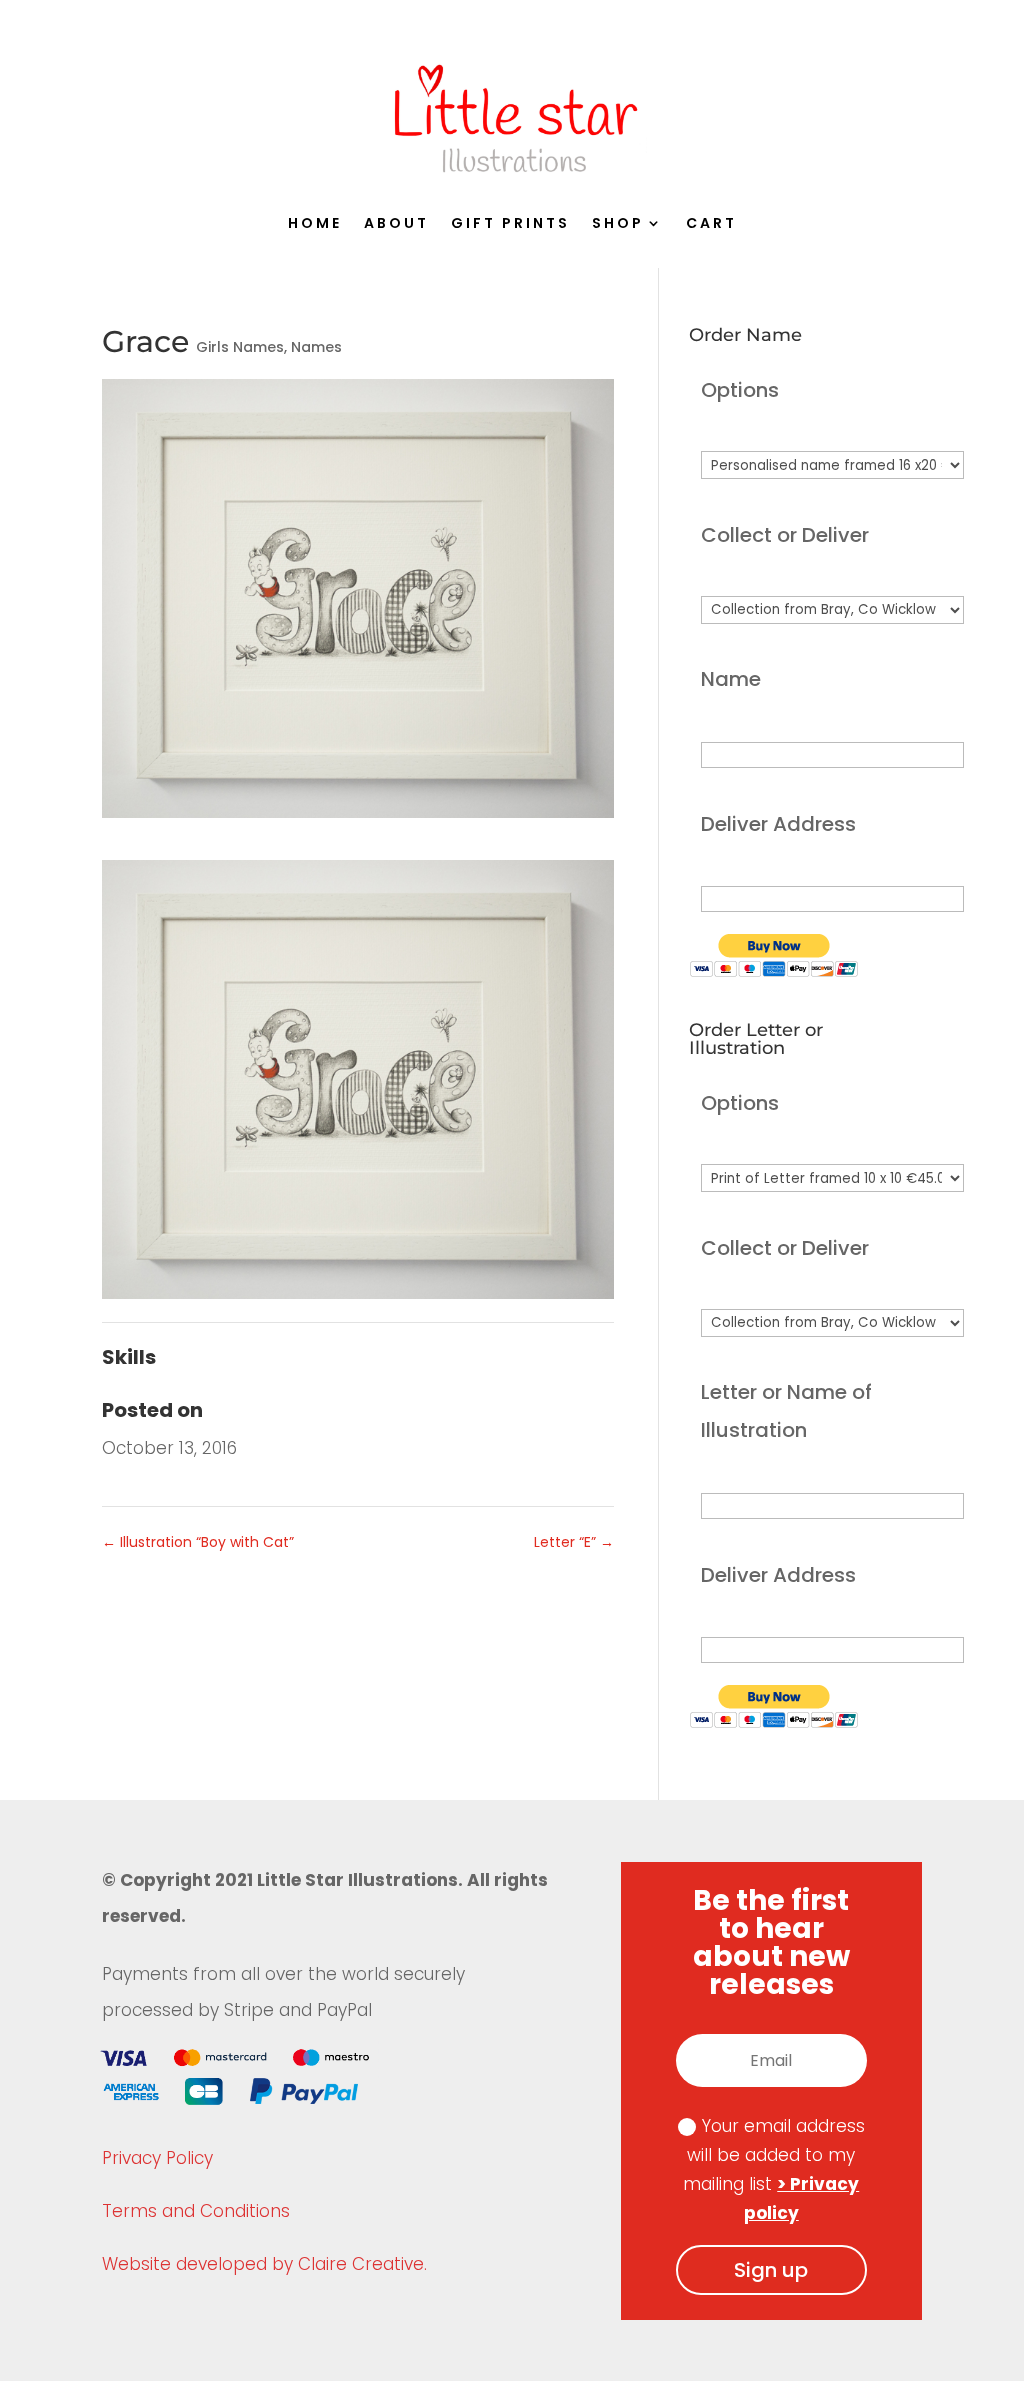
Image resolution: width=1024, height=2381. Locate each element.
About (396, 224)
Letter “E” (574, 1542)
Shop (618, 224)
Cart (711, 224)
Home (315, 224)
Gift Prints (510, 224)
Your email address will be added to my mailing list (774, 2169)
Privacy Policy (157, 2158)
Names (316, 347)
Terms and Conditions (196, 2211)
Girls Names (240, 347)
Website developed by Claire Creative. (264, 2264)
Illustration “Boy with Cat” (198, 1542)
